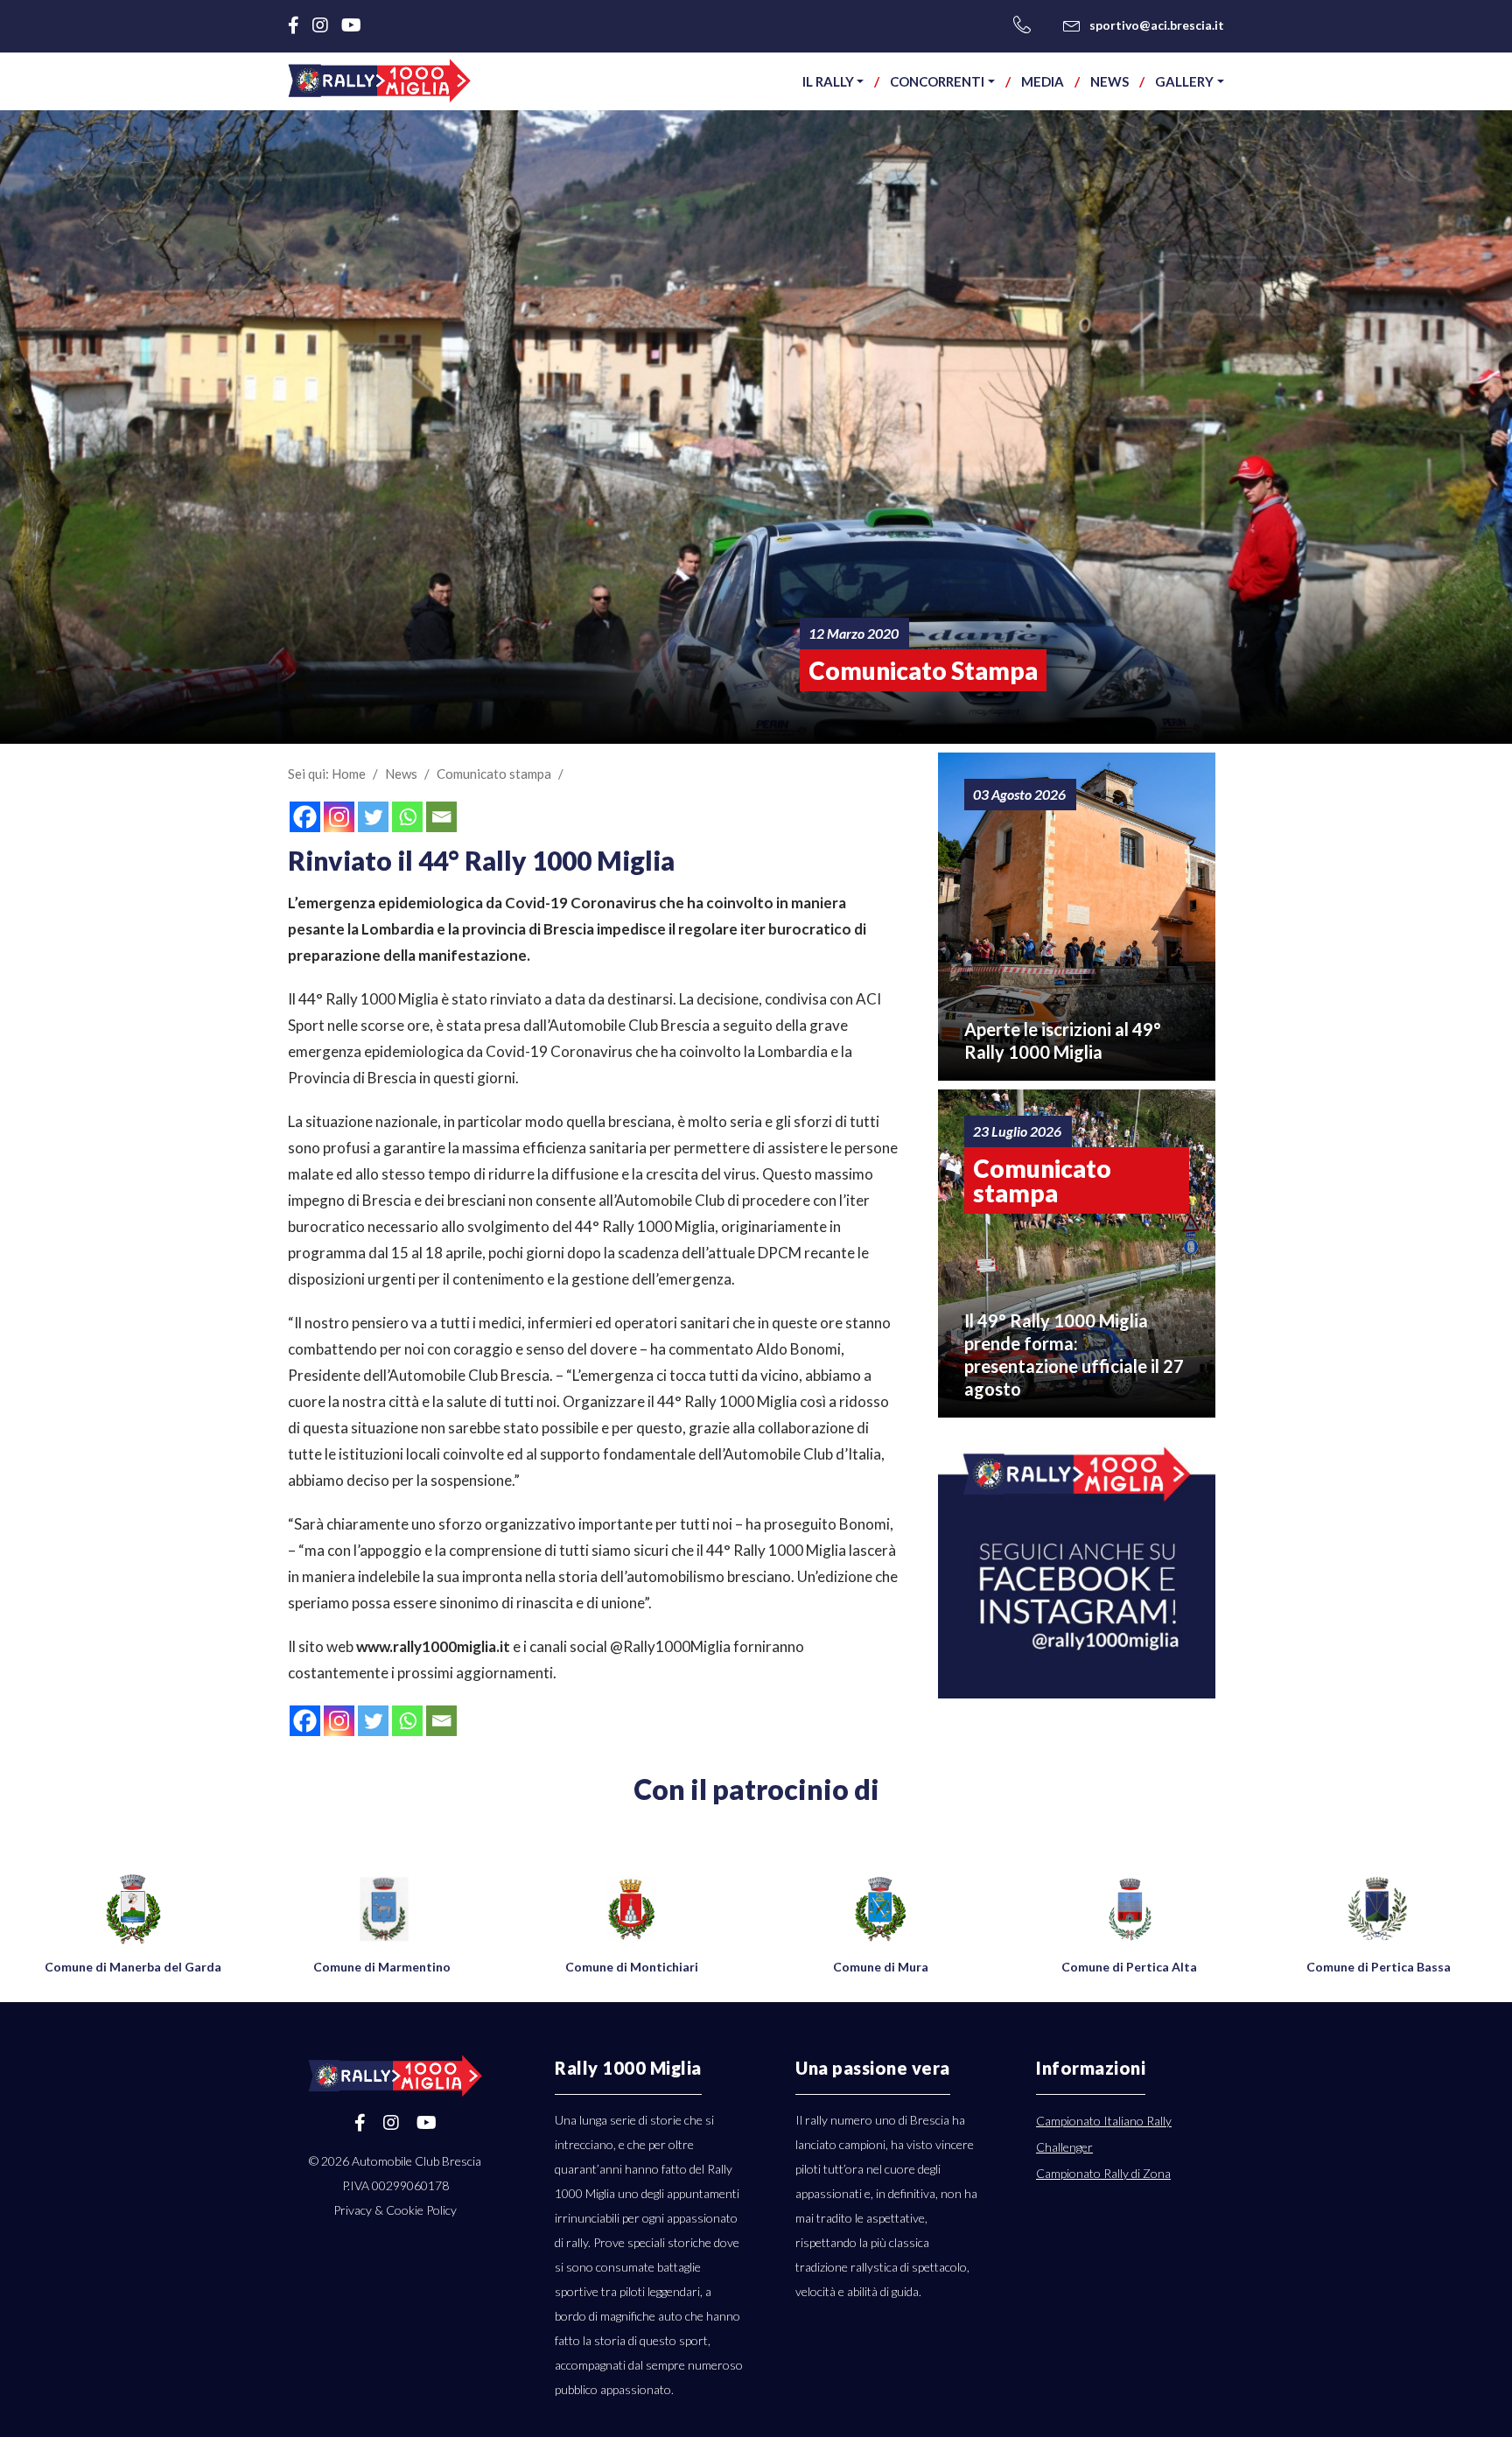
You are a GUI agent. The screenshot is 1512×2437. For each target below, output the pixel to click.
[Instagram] (339, 817)
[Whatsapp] (407, 817)
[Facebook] (305, 817)
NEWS (1109, 81)
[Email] (441, 817)
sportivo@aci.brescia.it (1157, 25)
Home (349, 774)
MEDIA (1043, 81)
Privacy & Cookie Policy (395, 2210)
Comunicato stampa (494, 774)
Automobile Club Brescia (416, 2161)
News (401, 774)
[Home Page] (380, 81)
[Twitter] (373, 817)
